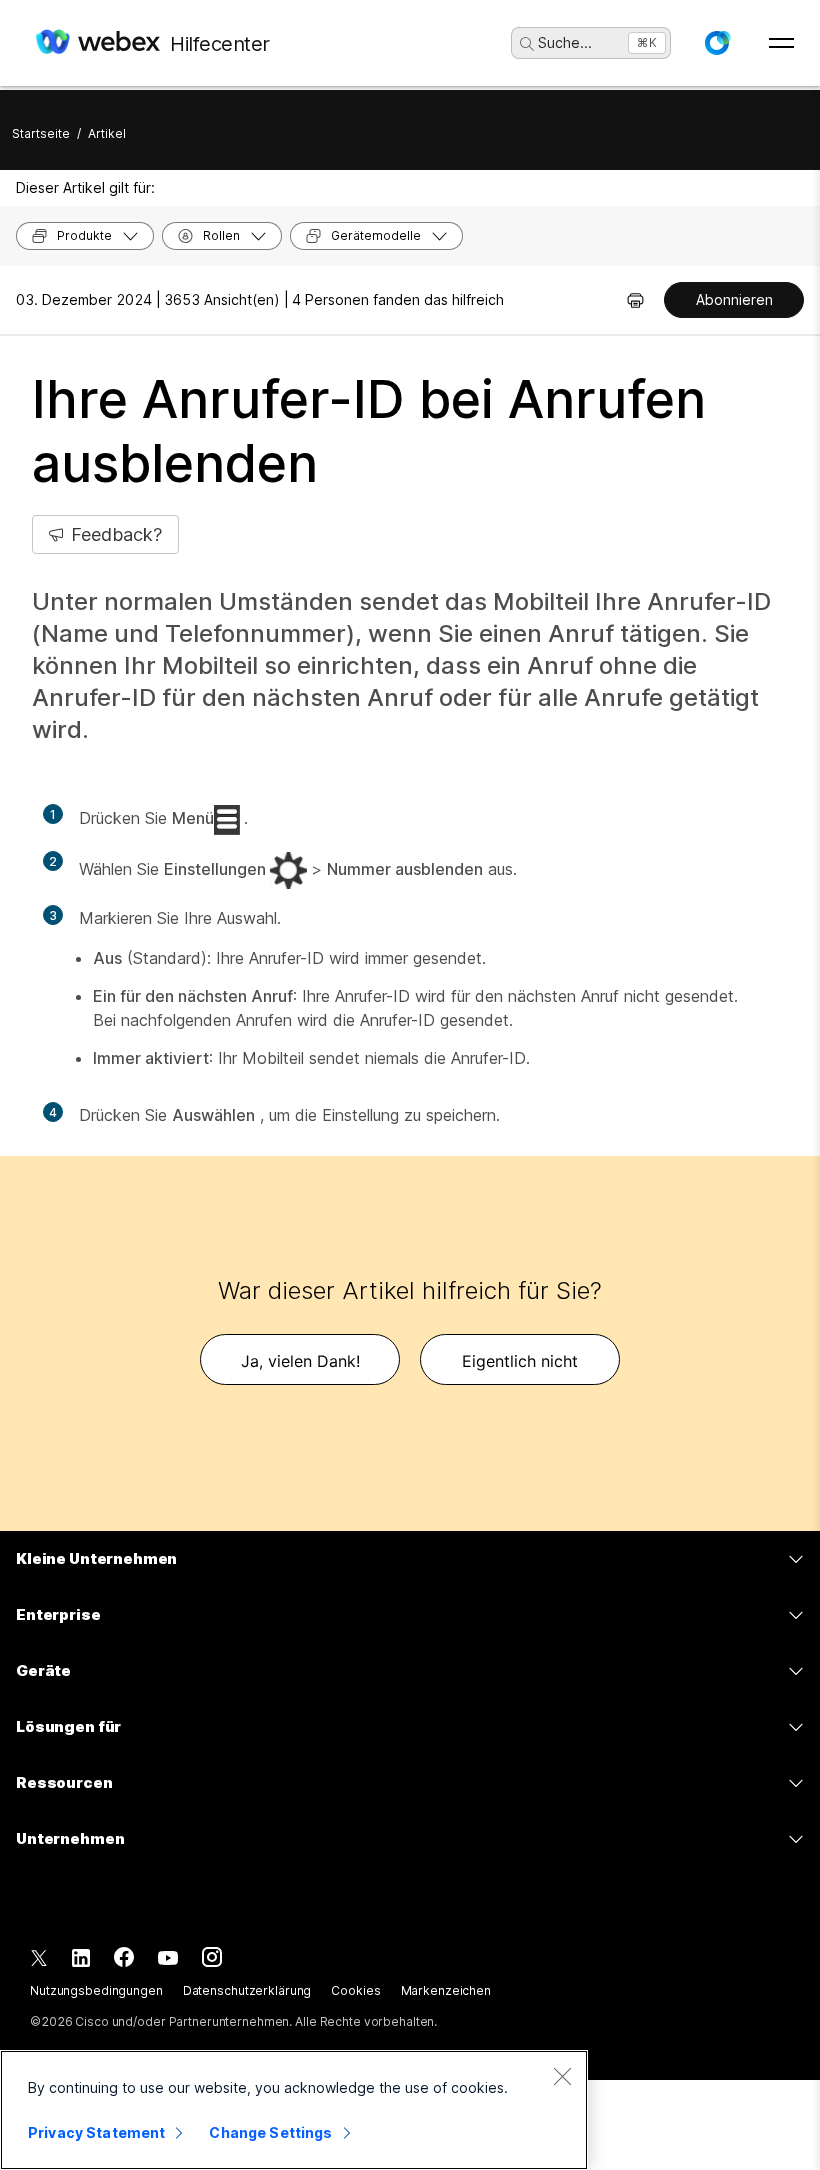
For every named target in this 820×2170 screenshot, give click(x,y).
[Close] (562, 2076)
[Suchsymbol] (527, 44)
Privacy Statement (96, 2132)
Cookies (355, 1990)
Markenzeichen (446, 1990)
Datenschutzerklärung (247, 1990)
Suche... (565, 42)
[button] (717, 43)
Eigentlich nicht (520, 1361)
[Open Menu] (781, 43)
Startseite (41, 133)
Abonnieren (734, 299)
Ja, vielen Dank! (300, 1361)
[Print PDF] (635, 300)
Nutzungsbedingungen (96, 1990)
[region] (294, 2110)
